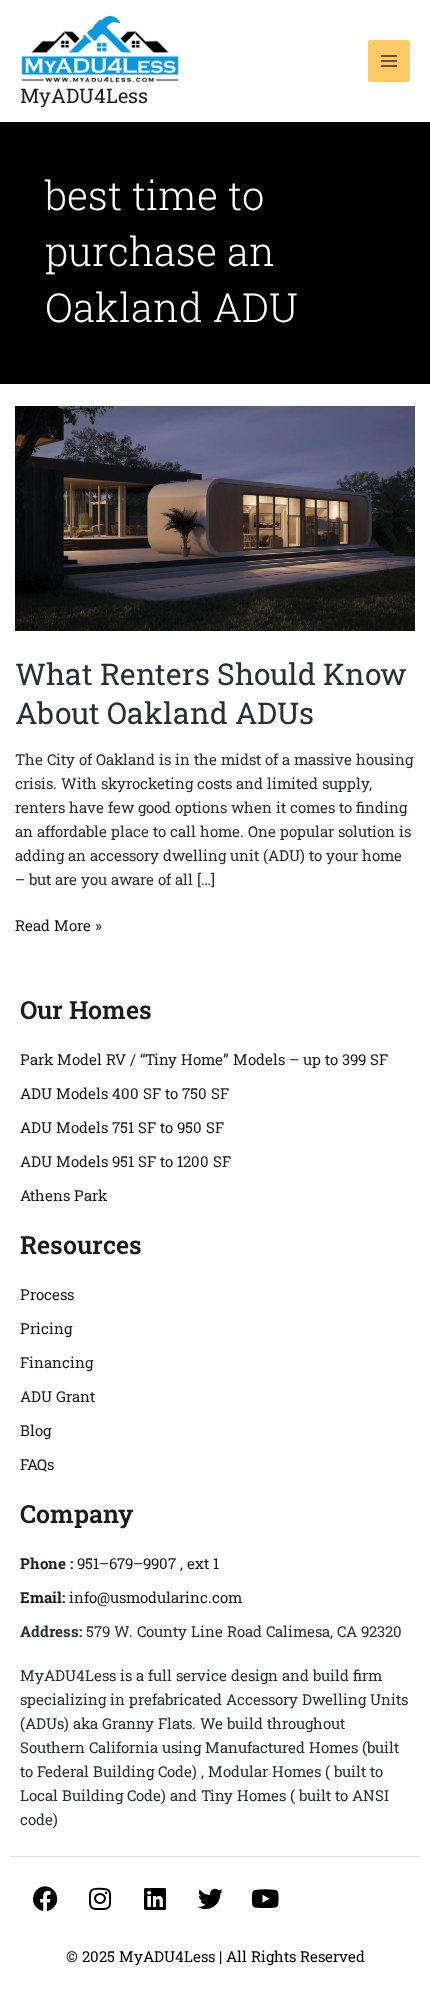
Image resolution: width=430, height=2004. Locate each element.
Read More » (58, 924)
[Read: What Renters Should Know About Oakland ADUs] (215, 517)
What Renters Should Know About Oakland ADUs (211, 693)
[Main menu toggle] (389, 61)
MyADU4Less (84, 95)
